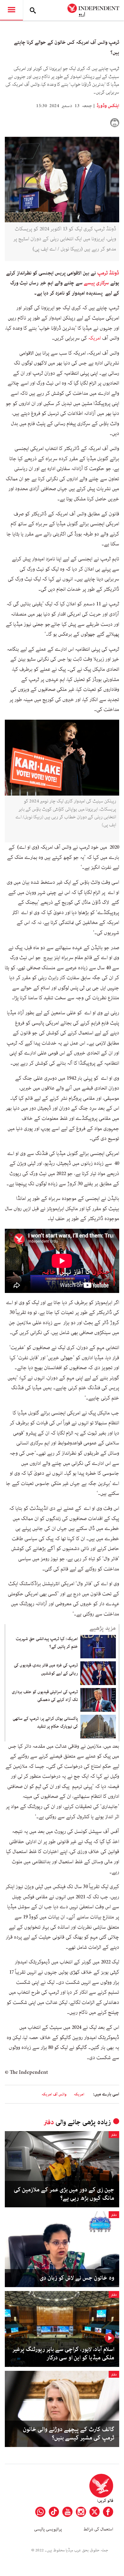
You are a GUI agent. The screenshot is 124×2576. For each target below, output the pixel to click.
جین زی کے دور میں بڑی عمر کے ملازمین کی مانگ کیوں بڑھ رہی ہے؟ (64, 2194)
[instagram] (81, 2512)
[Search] (33, 10)
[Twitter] (95, 2512)
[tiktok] (54, 2512)
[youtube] (67, 2512)
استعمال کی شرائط (98, 2529)
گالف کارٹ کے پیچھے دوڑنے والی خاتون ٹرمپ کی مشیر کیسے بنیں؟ (69, 2434)
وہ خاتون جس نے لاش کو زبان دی (77, 2278)
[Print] (115, 123)
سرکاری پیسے (96, 283)
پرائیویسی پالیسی (48, 2529)
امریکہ (95, 338)
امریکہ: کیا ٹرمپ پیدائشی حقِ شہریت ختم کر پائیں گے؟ (47, 1643)
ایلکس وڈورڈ (107, 106)
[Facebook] (108, 2512)
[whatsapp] (40, 2512)
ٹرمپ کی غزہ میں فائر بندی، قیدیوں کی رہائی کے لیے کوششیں (46, 1669)
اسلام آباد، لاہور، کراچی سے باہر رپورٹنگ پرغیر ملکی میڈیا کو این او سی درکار (63, 2354)
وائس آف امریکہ (54, 2094)
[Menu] (11, 10)
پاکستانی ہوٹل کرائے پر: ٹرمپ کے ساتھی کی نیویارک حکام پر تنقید (45, 1723)
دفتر (49, 2122)
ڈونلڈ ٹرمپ (108, 273)
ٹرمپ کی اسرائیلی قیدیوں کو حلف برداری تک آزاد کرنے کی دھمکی (45, 1696)
